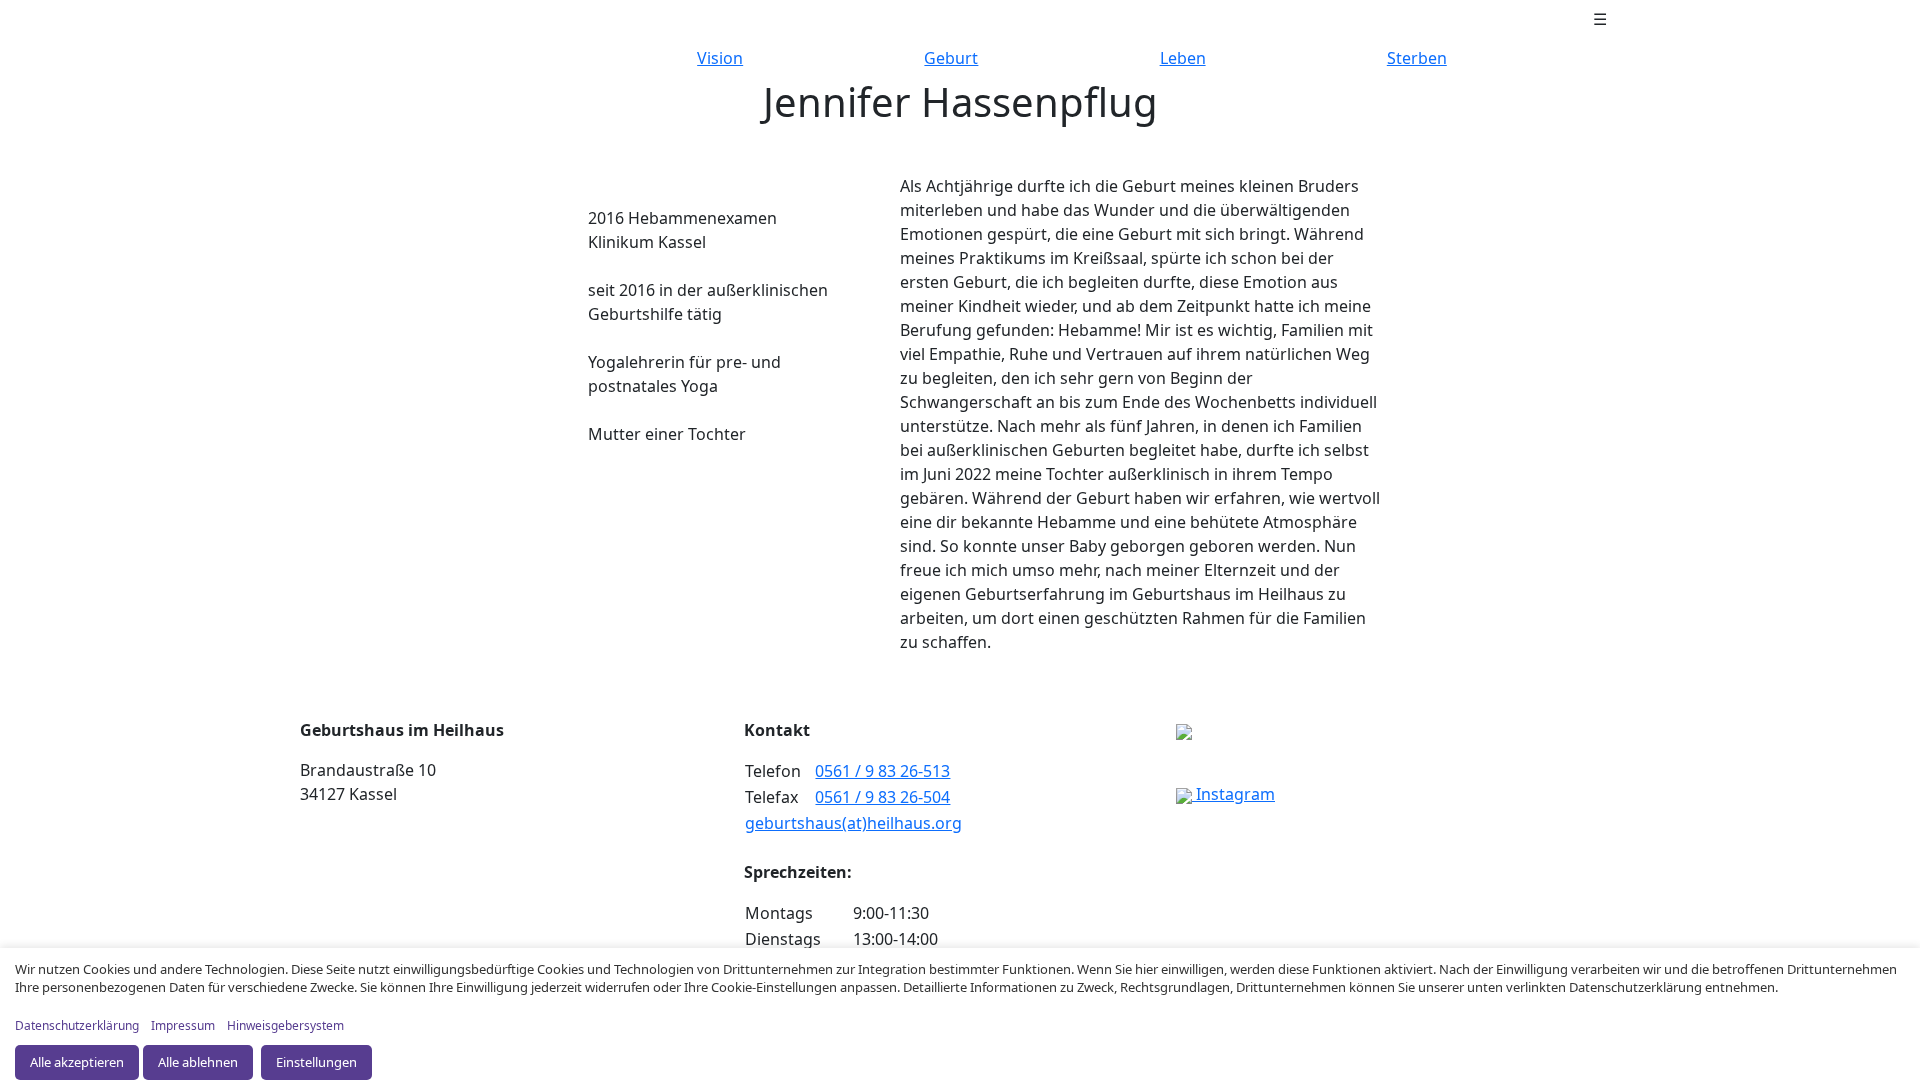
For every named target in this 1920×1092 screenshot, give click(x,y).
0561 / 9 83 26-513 (882, 771)
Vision (720, 58)
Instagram (1233, 794)
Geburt (951, 58)
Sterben (1417, 58)
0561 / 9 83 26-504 (882, 797)
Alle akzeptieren (77, 1062)
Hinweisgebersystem (285, 1025)
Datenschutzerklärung (77, 1025)
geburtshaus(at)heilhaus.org (853, 823)
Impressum (183, 1025)
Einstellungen (316, 1062)
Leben (1183, 58)
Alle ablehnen (198, 1062)
